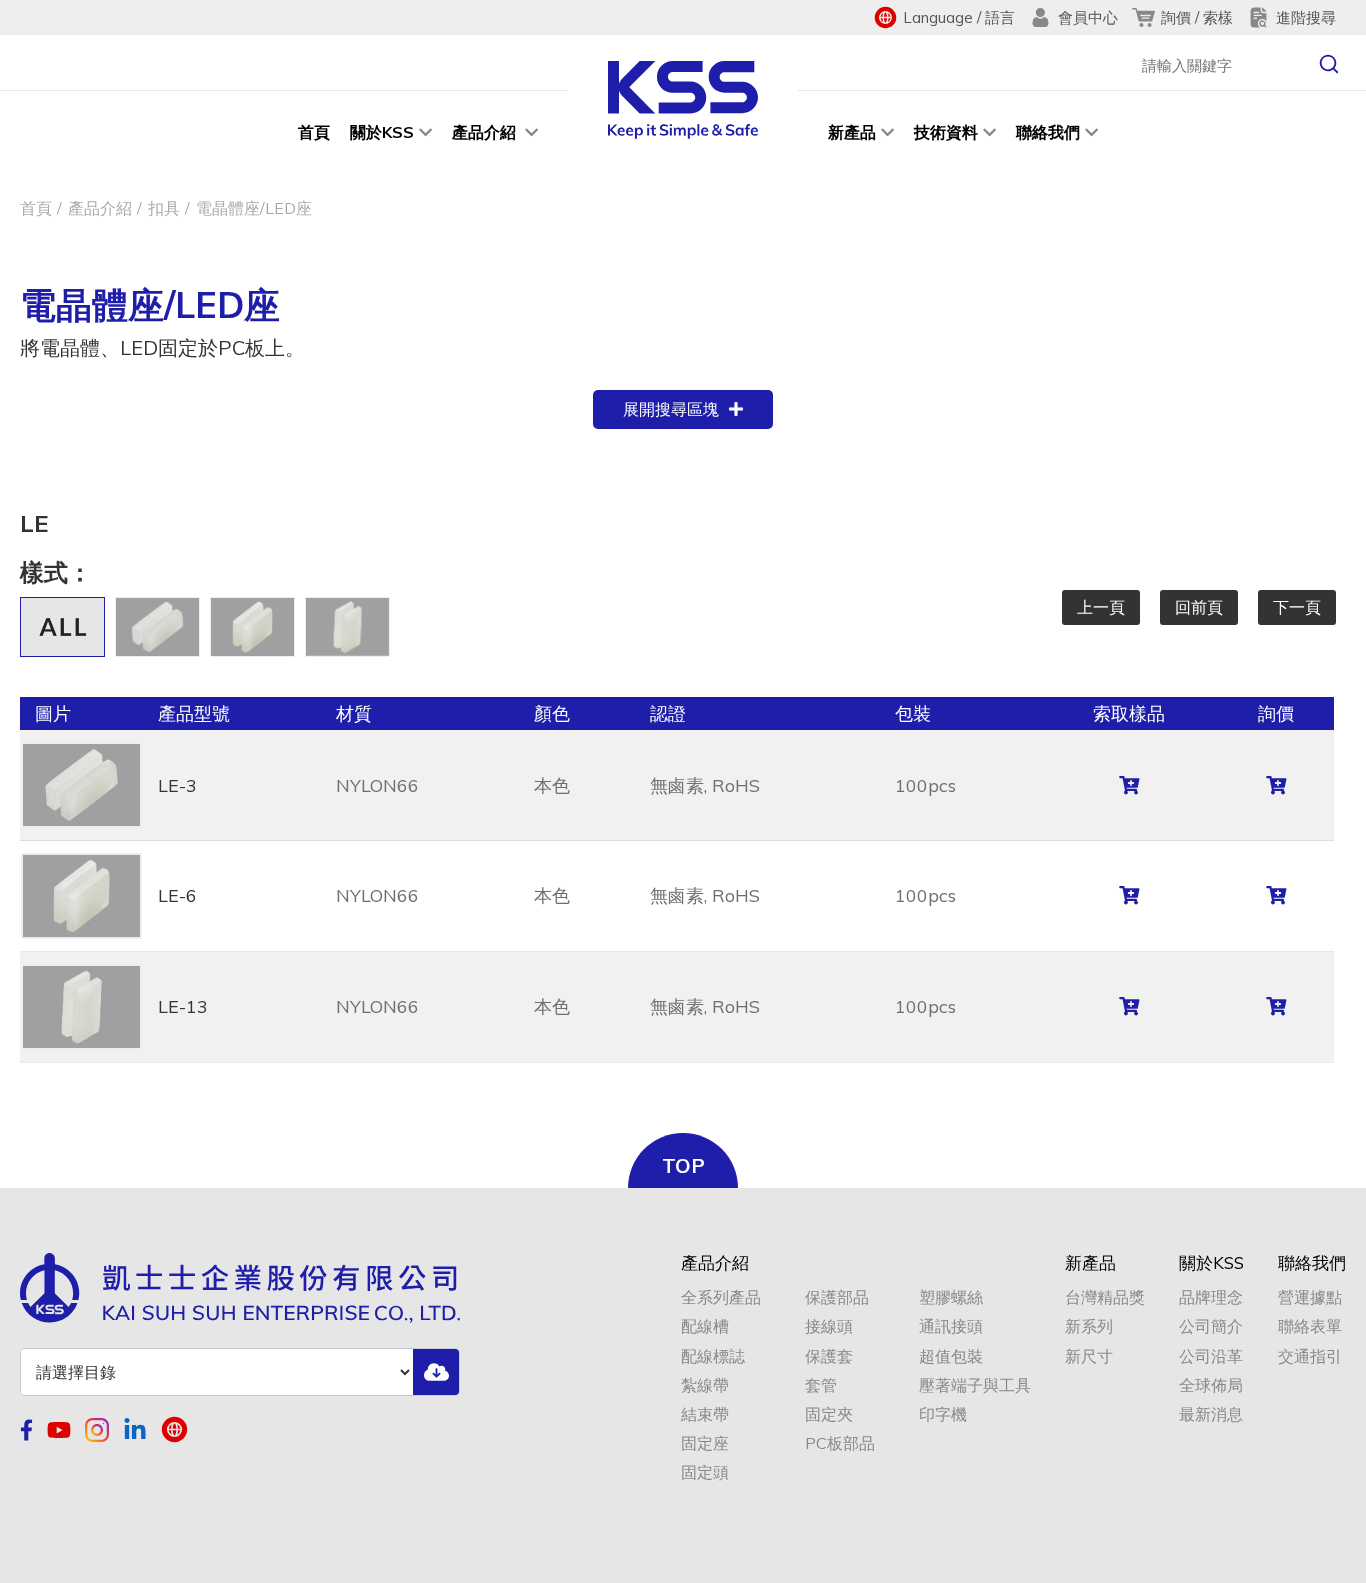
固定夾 (829, 1414)
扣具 (164, 208)
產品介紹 (486, 132)
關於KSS (382, 132)
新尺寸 (1089, 1356)
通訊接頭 (951, 1326)
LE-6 (177, 895)
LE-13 (183, 1006)
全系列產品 (721, 1297)
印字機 (943, 1414)
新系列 (1089, 1326)
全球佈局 (1211, 1385)
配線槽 (705, 1326)
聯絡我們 (1048, 132)
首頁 (314, 132)
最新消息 (1211, 1414)
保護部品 (837, 1297)
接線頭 (829, 1326)
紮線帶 (705, 1385)
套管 (821, 1385)
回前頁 (1199, 607)
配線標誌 (713, 1356)
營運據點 (1310, 1297)
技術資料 (946, 132)
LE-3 (177, 785)
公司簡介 (1211, 1326)
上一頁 (1101, 607)
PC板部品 (840, 1443)
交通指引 (1310, 1356)
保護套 (829, 1356)
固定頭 (705, 1472)
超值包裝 (951, 1356)
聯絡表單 (1310, 1326)
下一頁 (1297, 607)
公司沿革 (1211, 1356)
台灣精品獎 (1105, 1297)
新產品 (852, 132)
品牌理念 (1211, 1297)
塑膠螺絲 (951, 1297)
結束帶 (705, 1414)
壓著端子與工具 (975, 1385)
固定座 (705, 1443)
